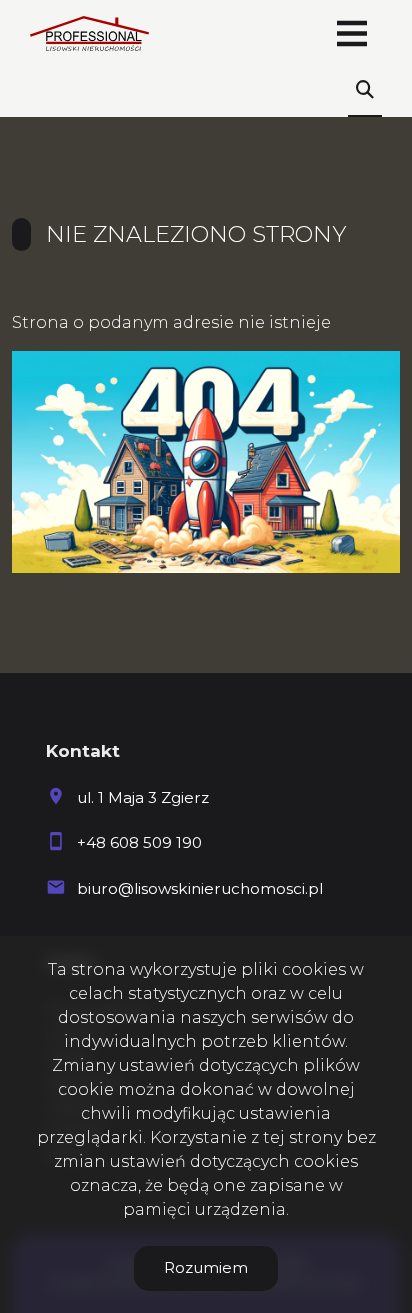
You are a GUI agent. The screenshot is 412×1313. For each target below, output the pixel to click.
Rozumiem (206, 1267)
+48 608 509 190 (139, 842)
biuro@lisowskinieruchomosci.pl (200, 888)
